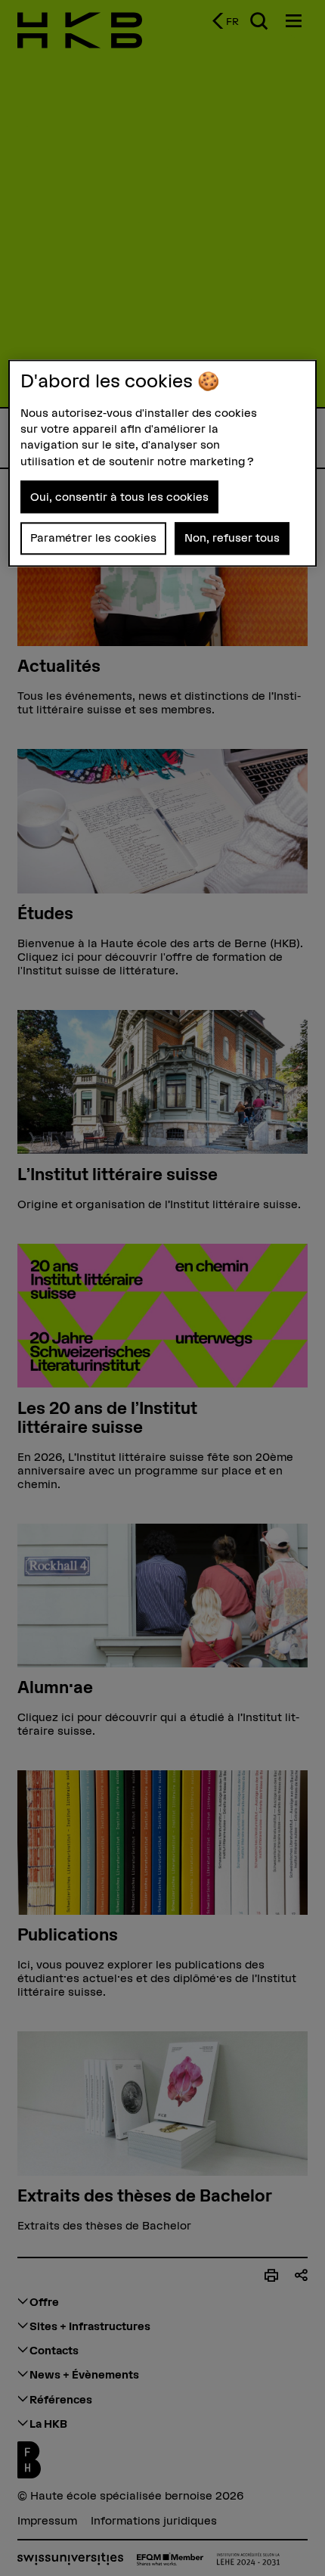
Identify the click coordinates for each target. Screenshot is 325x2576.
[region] (163, 463)
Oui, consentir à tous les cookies (119, 497)
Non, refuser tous (232, 538)
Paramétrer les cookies (93, 538)
